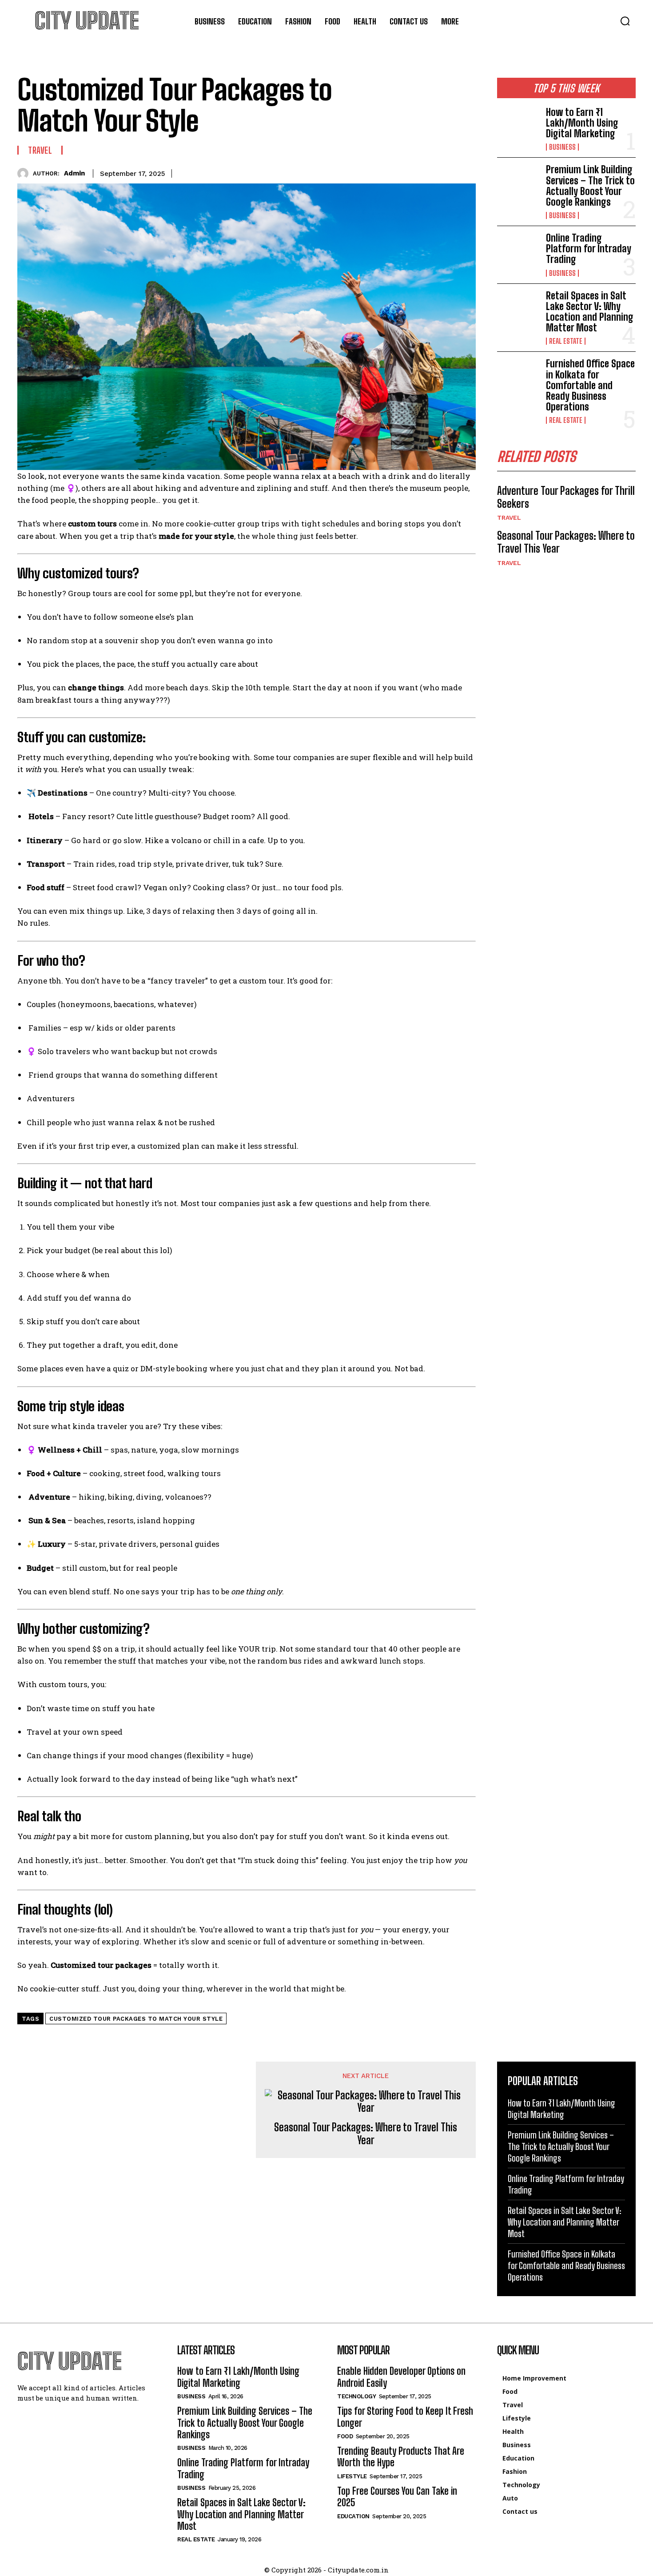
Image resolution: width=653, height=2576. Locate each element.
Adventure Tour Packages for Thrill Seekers (566, 497)
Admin (74, 173)
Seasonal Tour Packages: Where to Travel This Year (366, 2134)
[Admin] (25, 173)
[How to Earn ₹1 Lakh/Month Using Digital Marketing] (518, 126)
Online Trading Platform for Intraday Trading (589, 249)
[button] (625, 21)
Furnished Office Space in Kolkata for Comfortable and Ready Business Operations (590, 385)
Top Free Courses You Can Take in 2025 (397, 2497)
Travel (40, 150)
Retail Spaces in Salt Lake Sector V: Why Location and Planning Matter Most (590, 312)
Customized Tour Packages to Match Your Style (136, 2019)
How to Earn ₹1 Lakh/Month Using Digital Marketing (582, 123)
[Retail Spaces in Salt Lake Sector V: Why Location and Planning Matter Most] (518, 309)
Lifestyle (352, 2476)
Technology (356, 2396)
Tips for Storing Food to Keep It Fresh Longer (405, 2417)
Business (562, 147)
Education (353, 2516)
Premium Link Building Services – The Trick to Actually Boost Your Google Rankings (590, 186)
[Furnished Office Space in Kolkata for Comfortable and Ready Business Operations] (518, 377)
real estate (566, 341)
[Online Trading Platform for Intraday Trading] (518, 251)
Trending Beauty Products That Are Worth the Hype (401, 2457)
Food (345, 2436)
